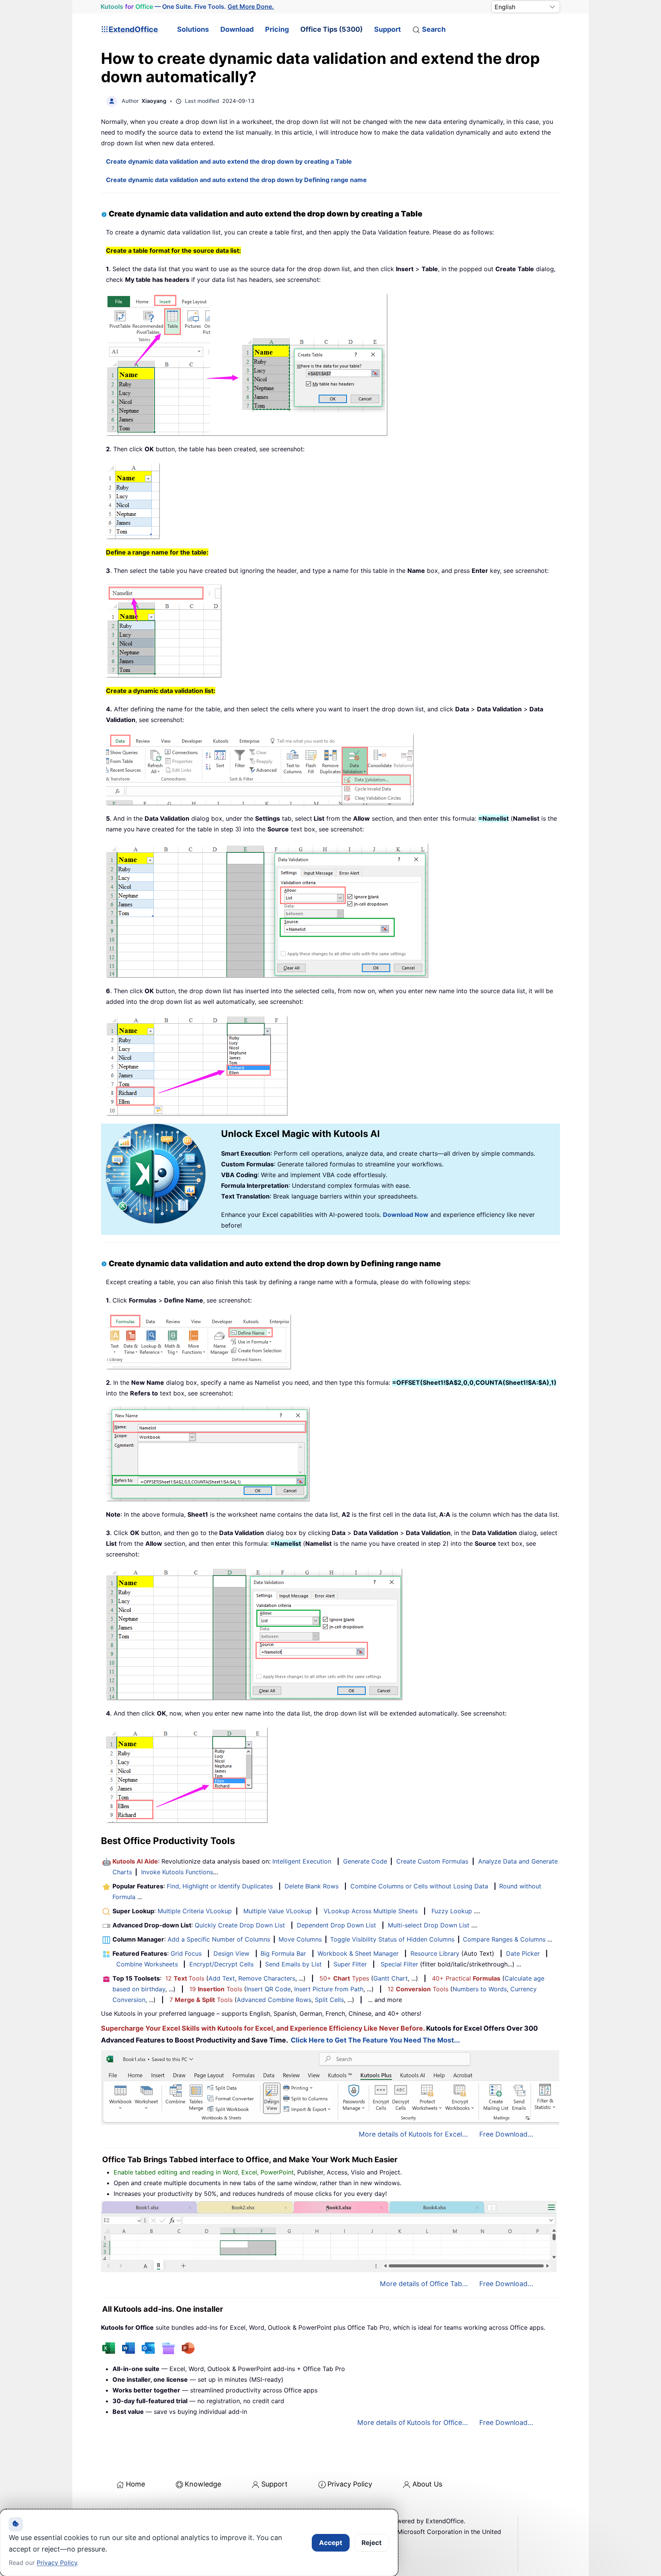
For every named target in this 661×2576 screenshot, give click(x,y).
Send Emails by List (293, 1964)
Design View (231, 1953)
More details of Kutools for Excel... (413, 2134)
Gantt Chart (391, 1978)
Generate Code (365, 1861)
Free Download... (506, 2134)
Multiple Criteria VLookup (195, 1911)
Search (434, 29)
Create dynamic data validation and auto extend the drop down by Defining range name (236, 180)
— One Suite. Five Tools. (187, 7)
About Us (427, 2484)
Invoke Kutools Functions (177, 1872)
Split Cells (329, 2000)
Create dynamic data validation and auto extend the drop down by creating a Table (229, 161)
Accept (331, 2543)
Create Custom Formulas (432, 1861)
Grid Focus (186, 1953)
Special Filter (399, 1964)
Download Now (406, 1215)
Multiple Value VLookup (278, 1911)
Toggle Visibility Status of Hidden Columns (392, 1939)
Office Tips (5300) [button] (331, 29)
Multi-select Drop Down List (429, 1925)
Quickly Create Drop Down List (240, 1925)
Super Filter (350, 1964)
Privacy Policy (350, 2484)
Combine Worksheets (147, 1964)
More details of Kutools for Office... (413, 2422)
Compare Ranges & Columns (504, 1939)
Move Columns (300, 1939)
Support (387, 29)
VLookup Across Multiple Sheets (371, 1911)
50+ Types (344, 1978)
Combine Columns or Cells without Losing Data (419, 1886)
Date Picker (523, 1953)
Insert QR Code (269, 1989)
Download (237, 29)
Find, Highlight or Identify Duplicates (220, 1886)
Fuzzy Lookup (452, 1911)
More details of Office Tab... (424, 2284)
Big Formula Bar (283, 1953)
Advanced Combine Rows (274, 2000)
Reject (372, 2543)
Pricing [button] (277, 29)
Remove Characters (267, 1978)
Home (135, 2484)
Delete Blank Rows (312, 1886)
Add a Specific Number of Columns (219, 1939)
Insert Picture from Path (329, 1989)
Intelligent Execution (302, 1861)
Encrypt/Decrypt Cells (221, 1964)
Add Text (222, 1978)
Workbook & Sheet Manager (358, 1953)
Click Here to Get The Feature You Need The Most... (375, 2040)
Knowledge (203, 2484)
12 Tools (185, 1978)
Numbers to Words (480, 1989)
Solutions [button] (193, 29)
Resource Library (435, 1953)
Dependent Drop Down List (336, 1925)
